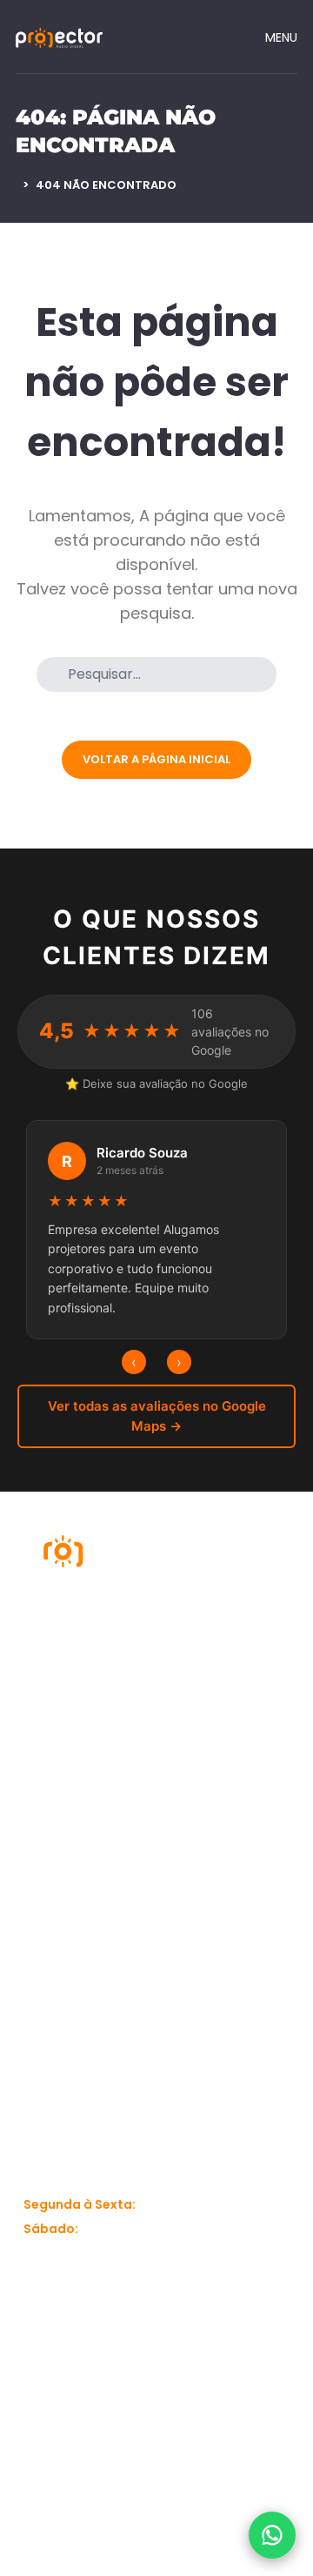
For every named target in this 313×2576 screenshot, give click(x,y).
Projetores (200, 1801)
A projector (57, 1766)
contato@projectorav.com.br (116, 2121)
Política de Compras (55, 1983)
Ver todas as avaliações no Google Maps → (157, 1416)
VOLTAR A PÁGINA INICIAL (156, 759)
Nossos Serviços (49, 1809)
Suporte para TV (219, 1835)
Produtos (196, 1766)
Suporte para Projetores (209, 1879)
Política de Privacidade (59, 1931)
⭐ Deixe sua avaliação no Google (156, 1083)
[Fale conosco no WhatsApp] (272, 2535)
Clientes (48, 1853)
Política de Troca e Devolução (226, 1966)
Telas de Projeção (223, 1922)
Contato (49, 1888)
